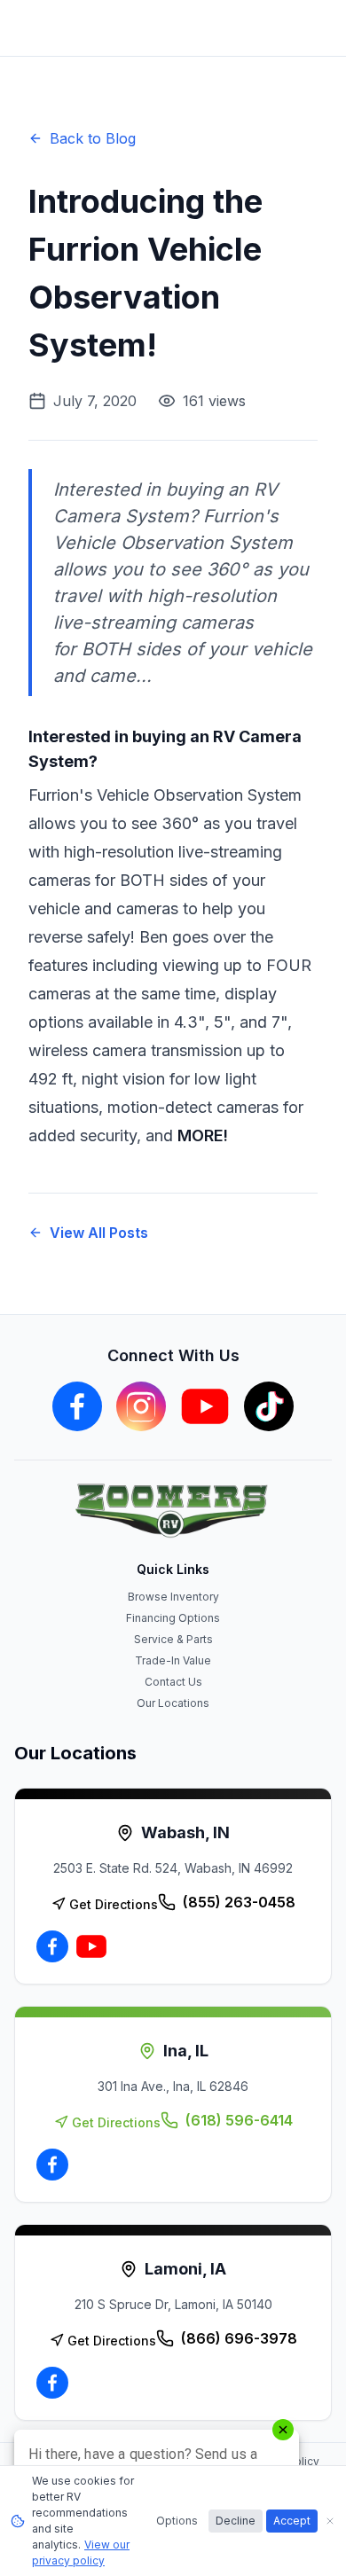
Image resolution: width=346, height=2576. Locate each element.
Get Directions (114, 1904)
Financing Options (173, 1618)
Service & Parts (173, 1639)
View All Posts (99, 1233)
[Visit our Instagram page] (141, 1406)
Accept (292, 2521)
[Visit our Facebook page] (77, 1406)
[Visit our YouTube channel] (205, 1406)
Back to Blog (93, 138)
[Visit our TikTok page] (269, 1406)
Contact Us (173, 1682)
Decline (236, 2521)
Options (177, 2521)
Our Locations (173, 1703)
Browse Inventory (173, 1597)
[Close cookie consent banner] (330, 2521)
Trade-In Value (173, 1660)
